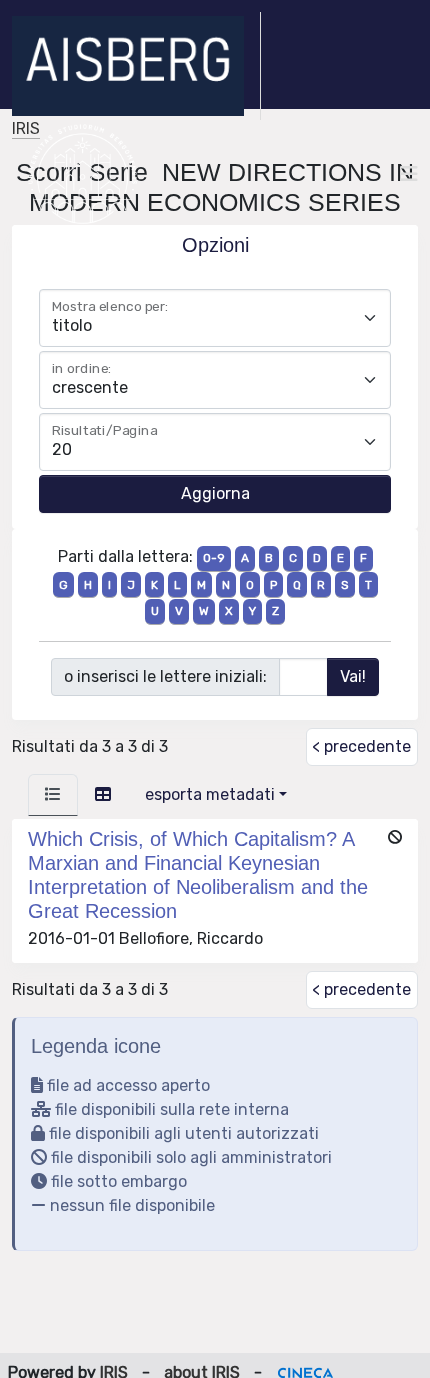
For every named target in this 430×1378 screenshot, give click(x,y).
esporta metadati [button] (210, 794)
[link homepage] (136, 66)
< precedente (361, 746)
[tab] (53, 795)
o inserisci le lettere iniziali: (165, 676)
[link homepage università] (82, 174)
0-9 (214, 558)
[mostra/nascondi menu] (409, 174)
